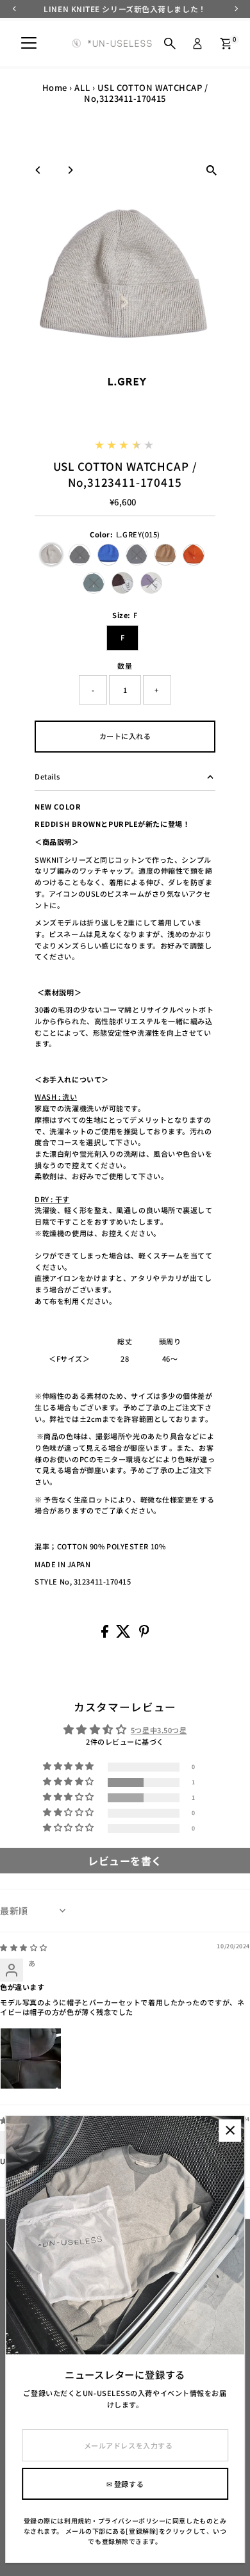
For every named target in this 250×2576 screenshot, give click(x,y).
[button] (70, 1782)
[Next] (70, 170)
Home (55, 87)
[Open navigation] (29, 44)
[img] (24, 1947)
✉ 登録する (125, 2484)
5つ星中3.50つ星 (159, 1730)
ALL (82, 87)
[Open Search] (170, 44)
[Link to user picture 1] (31, 2058)
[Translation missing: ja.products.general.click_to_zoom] (212, 170)
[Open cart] (226, 44)
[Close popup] (230, 2131)
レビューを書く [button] (125, 1861)
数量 (125, 665)
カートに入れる (125, 736)
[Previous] (38, 170)
